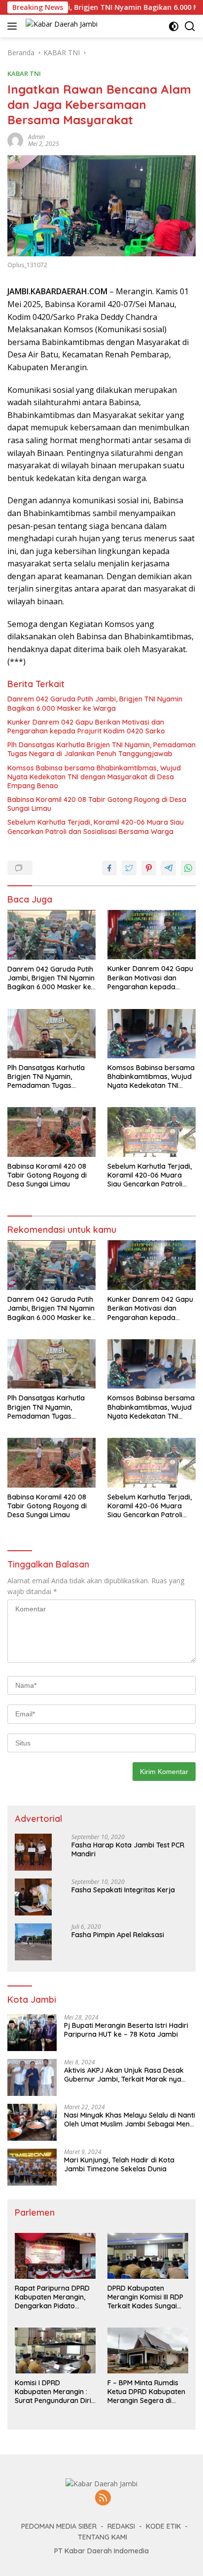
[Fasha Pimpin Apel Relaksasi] (33, 1942)
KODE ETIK (163, 2526)
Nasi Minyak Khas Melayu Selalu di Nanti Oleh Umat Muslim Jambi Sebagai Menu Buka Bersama (130, 2120)
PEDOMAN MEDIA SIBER (59, 2526)
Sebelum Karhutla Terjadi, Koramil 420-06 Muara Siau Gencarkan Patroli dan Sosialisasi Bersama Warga (96, 827)
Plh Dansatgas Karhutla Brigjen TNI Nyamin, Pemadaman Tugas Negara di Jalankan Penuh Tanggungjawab (101, 749)
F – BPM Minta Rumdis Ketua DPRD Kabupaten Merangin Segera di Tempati (146, 2392)
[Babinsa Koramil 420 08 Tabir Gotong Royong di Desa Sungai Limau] (51, 1132)
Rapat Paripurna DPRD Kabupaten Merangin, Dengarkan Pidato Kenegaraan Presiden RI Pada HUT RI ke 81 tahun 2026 (54, 2297)
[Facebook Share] (109, 868)
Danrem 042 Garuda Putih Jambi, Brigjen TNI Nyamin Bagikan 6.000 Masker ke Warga (95, 703)
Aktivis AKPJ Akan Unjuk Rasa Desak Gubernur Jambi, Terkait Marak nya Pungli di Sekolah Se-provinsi (124, 2075)
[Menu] (14, 26)
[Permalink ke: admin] (15, 140)
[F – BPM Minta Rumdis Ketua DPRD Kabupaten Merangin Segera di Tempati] (148, 2350)
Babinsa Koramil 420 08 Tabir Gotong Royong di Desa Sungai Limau (97, 804)
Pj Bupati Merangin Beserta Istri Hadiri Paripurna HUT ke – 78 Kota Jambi (126, 2030)
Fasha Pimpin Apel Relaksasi (118, 1935)
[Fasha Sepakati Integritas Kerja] (33, 1897)
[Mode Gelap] (174, 26)
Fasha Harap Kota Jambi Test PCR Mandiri (128, 1849)
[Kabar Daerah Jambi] (60, 26)
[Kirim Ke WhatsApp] (188, 868)
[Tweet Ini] (129, 868)
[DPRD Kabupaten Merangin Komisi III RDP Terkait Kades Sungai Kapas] (148, 2256)
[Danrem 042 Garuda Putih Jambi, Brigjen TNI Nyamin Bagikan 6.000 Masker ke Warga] (51, 935)
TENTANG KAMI (102, 2537)
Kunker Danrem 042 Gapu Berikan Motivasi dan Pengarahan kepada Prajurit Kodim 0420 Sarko (86, 727)
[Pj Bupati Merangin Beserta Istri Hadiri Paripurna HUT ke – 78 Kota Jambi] (32, 2033)
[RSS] (103, 2498)
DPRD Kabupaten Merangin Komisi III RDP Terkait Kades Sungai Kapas (145, 2297)
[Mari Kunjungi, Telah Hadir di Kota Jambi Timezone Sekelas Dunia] (32, 2167)
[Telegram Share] (169, 868)
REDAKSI (121, 2526)
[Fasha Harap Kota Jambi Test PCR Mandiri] (33, 1852)
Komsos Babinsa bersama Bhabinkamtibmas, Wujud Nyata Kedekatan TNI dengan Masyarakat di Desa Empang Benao (94, 777)
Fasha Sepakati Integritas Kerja (123, 1890)
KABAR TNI (24, 73)
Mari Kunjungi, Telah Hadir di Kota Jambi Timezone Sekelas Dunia (119, 2164)
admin (36, 137)
